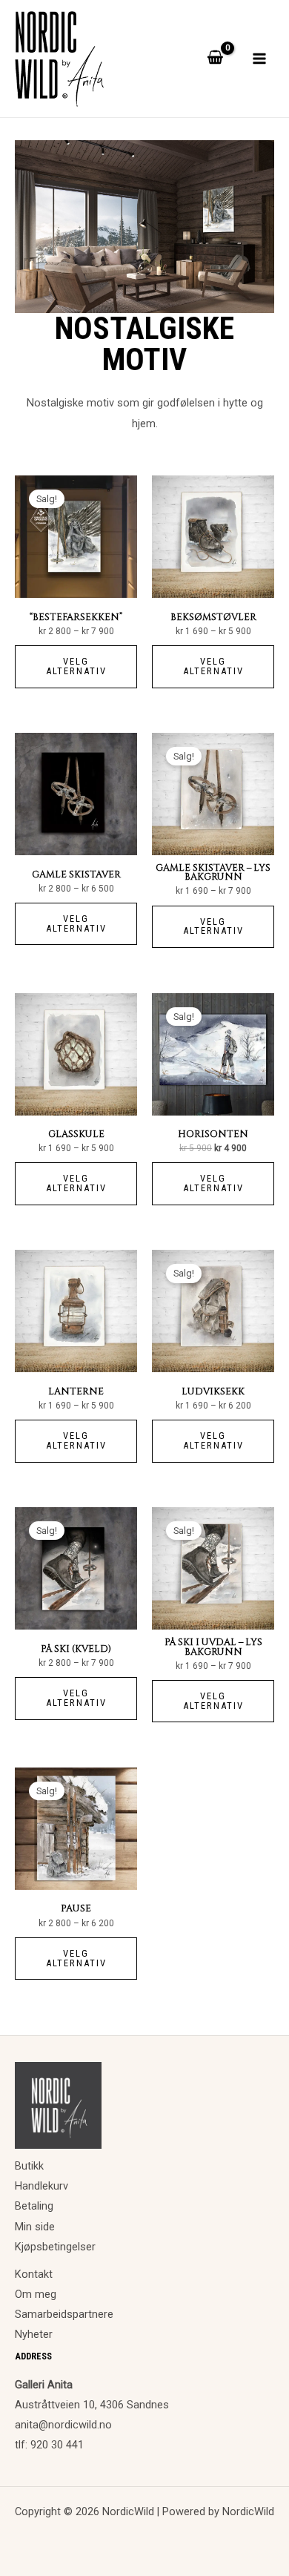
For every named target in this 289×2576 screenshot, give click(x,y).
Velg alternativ (76, 666)
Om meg (36, 2294)
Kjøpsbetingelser (55, 2247)
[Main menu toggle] (259, 59)
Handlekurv (41, 2186)
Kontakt (34, 2274)
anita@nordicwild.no (63, 2425)
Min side (35, 2227)
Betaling (34, 2206)
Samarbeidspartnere (64, 2314)
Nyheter (34, 2334)
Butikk (29, 2166)
